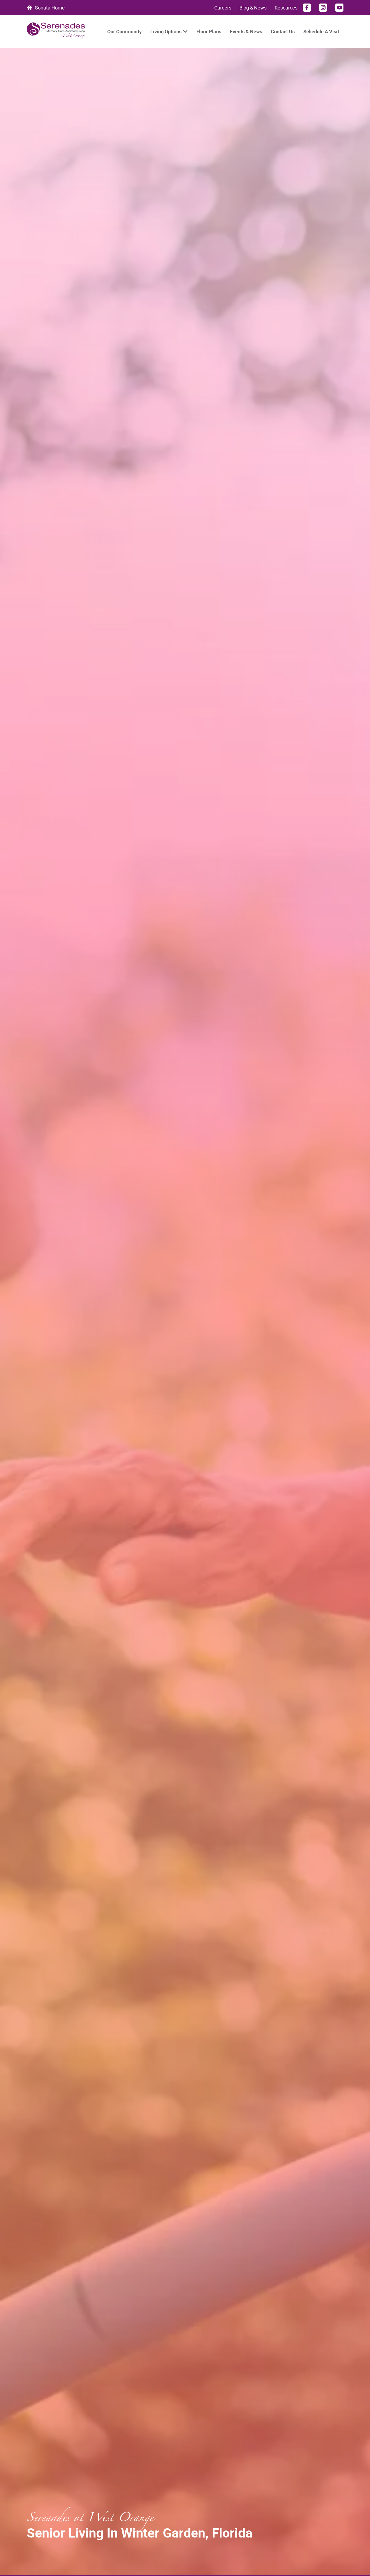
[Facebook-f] (307, 8)
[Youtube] (339, 8)
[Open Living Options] (185, 32)
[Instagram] (323, 8)
